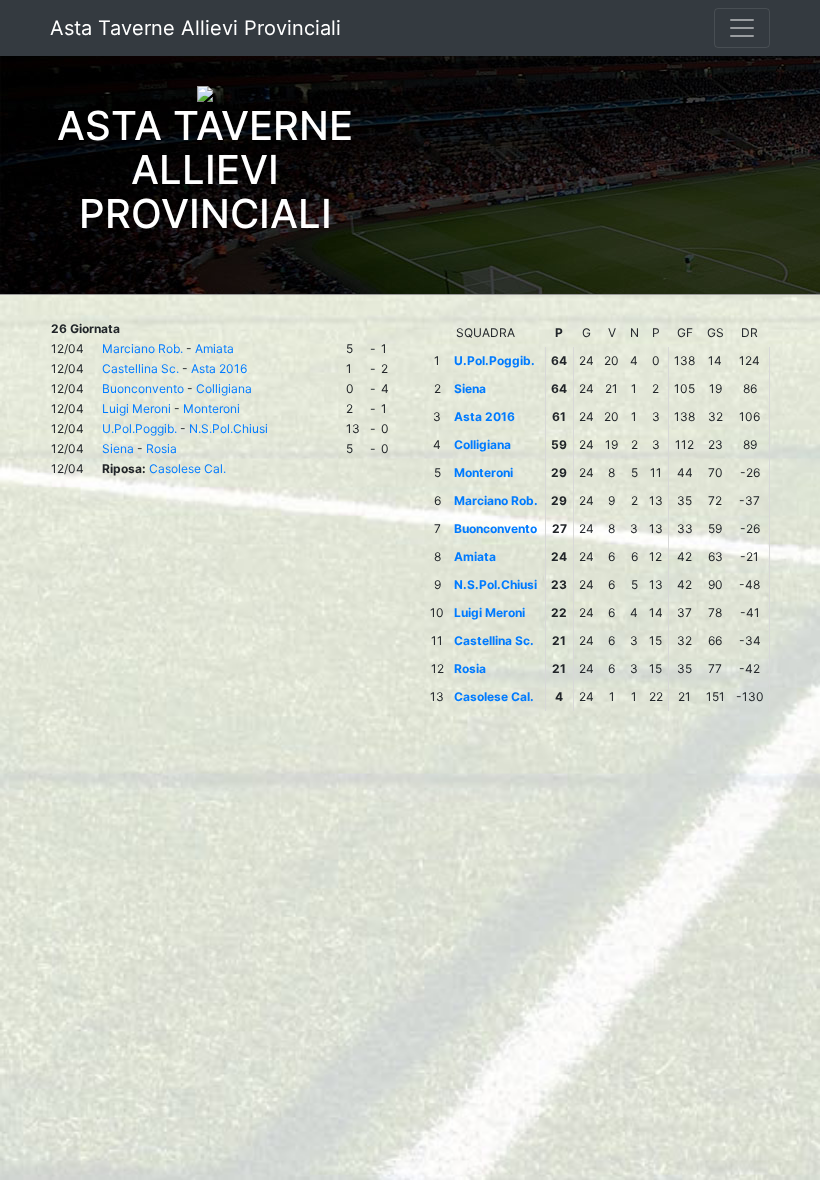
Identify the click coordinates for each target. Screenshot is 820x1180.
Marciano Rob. (142, 348)
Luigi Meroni (136, 408)
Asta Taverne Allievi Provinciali (195, 28)
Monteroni (211, 408)
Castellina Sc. (140, 368)
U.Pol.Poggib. (139, 428)
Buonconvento (143, 388)
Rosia (161, 448)
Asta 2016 (219, 368)
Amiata (214, 348)
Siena (118, 448)
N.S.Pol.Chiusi (228, 428)
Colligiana (224, 388)
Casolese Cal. (187, 468)
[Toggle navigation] (742, 28)
